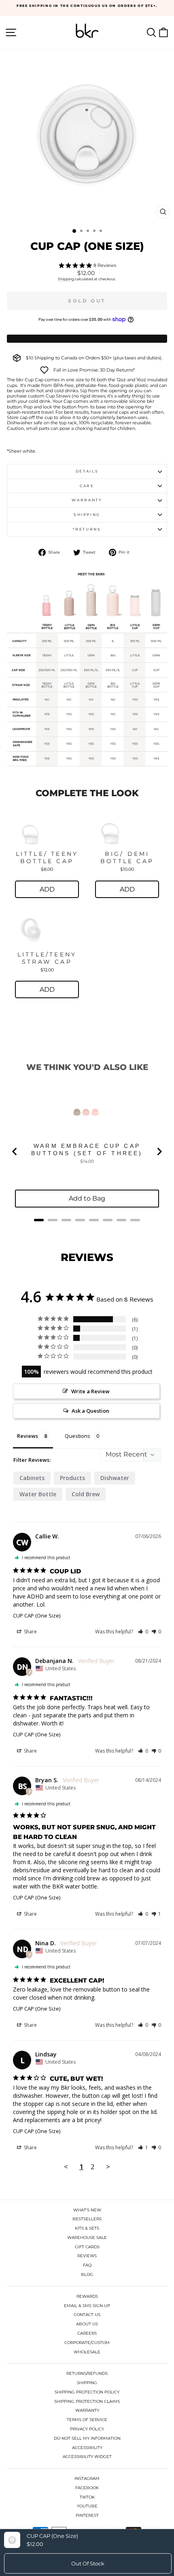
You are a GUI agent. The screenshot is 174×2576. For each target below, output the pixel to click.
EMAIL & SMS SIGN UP (87, 2306)
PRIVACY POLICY (87, 2429)
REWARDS (87, 2296)
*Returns (87, 529)
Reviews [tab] (28, 1436)
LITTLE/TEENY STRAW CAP (47, 958)
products (72, 1478)
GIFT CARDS (87, 2247)
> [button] (108, 2167)
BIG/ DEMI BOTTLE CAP (127, 857)
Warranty (87, 500)
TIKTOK (87, 2497)
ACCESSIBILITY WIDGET (87, 2457)
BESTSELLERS (87, 2219)
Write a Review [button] (90, 1391)
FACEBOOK (87, 2488)
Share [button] (30, 1632)
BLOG (87, 2274)
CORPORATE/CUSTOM (87, 2343)
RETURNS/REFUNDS (87, 2373)
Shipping (66, 279)
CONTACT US (87, 2315)
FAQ (87, 2265)
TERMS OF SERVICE (87, 2420)
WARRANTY (87, 2410)
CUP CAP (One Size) (37, 1616)
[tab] (39, 1220)
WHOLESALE (87, 2352)
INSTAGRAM (87, 2478)
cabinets (32, 1478)
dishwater (115, 1478)
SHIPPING (87, 2383)
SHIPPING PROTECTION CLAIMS (87, 2401)
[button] (143, 1632)
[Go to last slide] (15, 1152)
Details (87, 471)
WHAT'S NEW (87, 2210)
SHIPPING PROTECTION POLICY (87, 2392)
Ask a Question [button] (90, 1411)
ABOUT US (87, 2324)
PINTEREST (87, 2515)
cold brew (86, 1494)
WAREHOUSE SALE (87, 2238)
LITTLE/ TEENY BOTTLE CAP (47, 857)
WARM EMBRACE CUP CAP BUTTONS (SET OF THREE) (87, 1149)
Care (87, 486)
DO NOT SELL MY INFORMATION (87, 2438)
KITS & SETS (87, 2228)
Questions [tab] (77, 1436)
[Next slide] (159, 1152)
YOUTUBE (87, 2506)
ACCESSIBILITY (87, 2448)
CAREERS (87, 2333)
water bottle (38, 1494)
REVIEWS (87, 2256)
